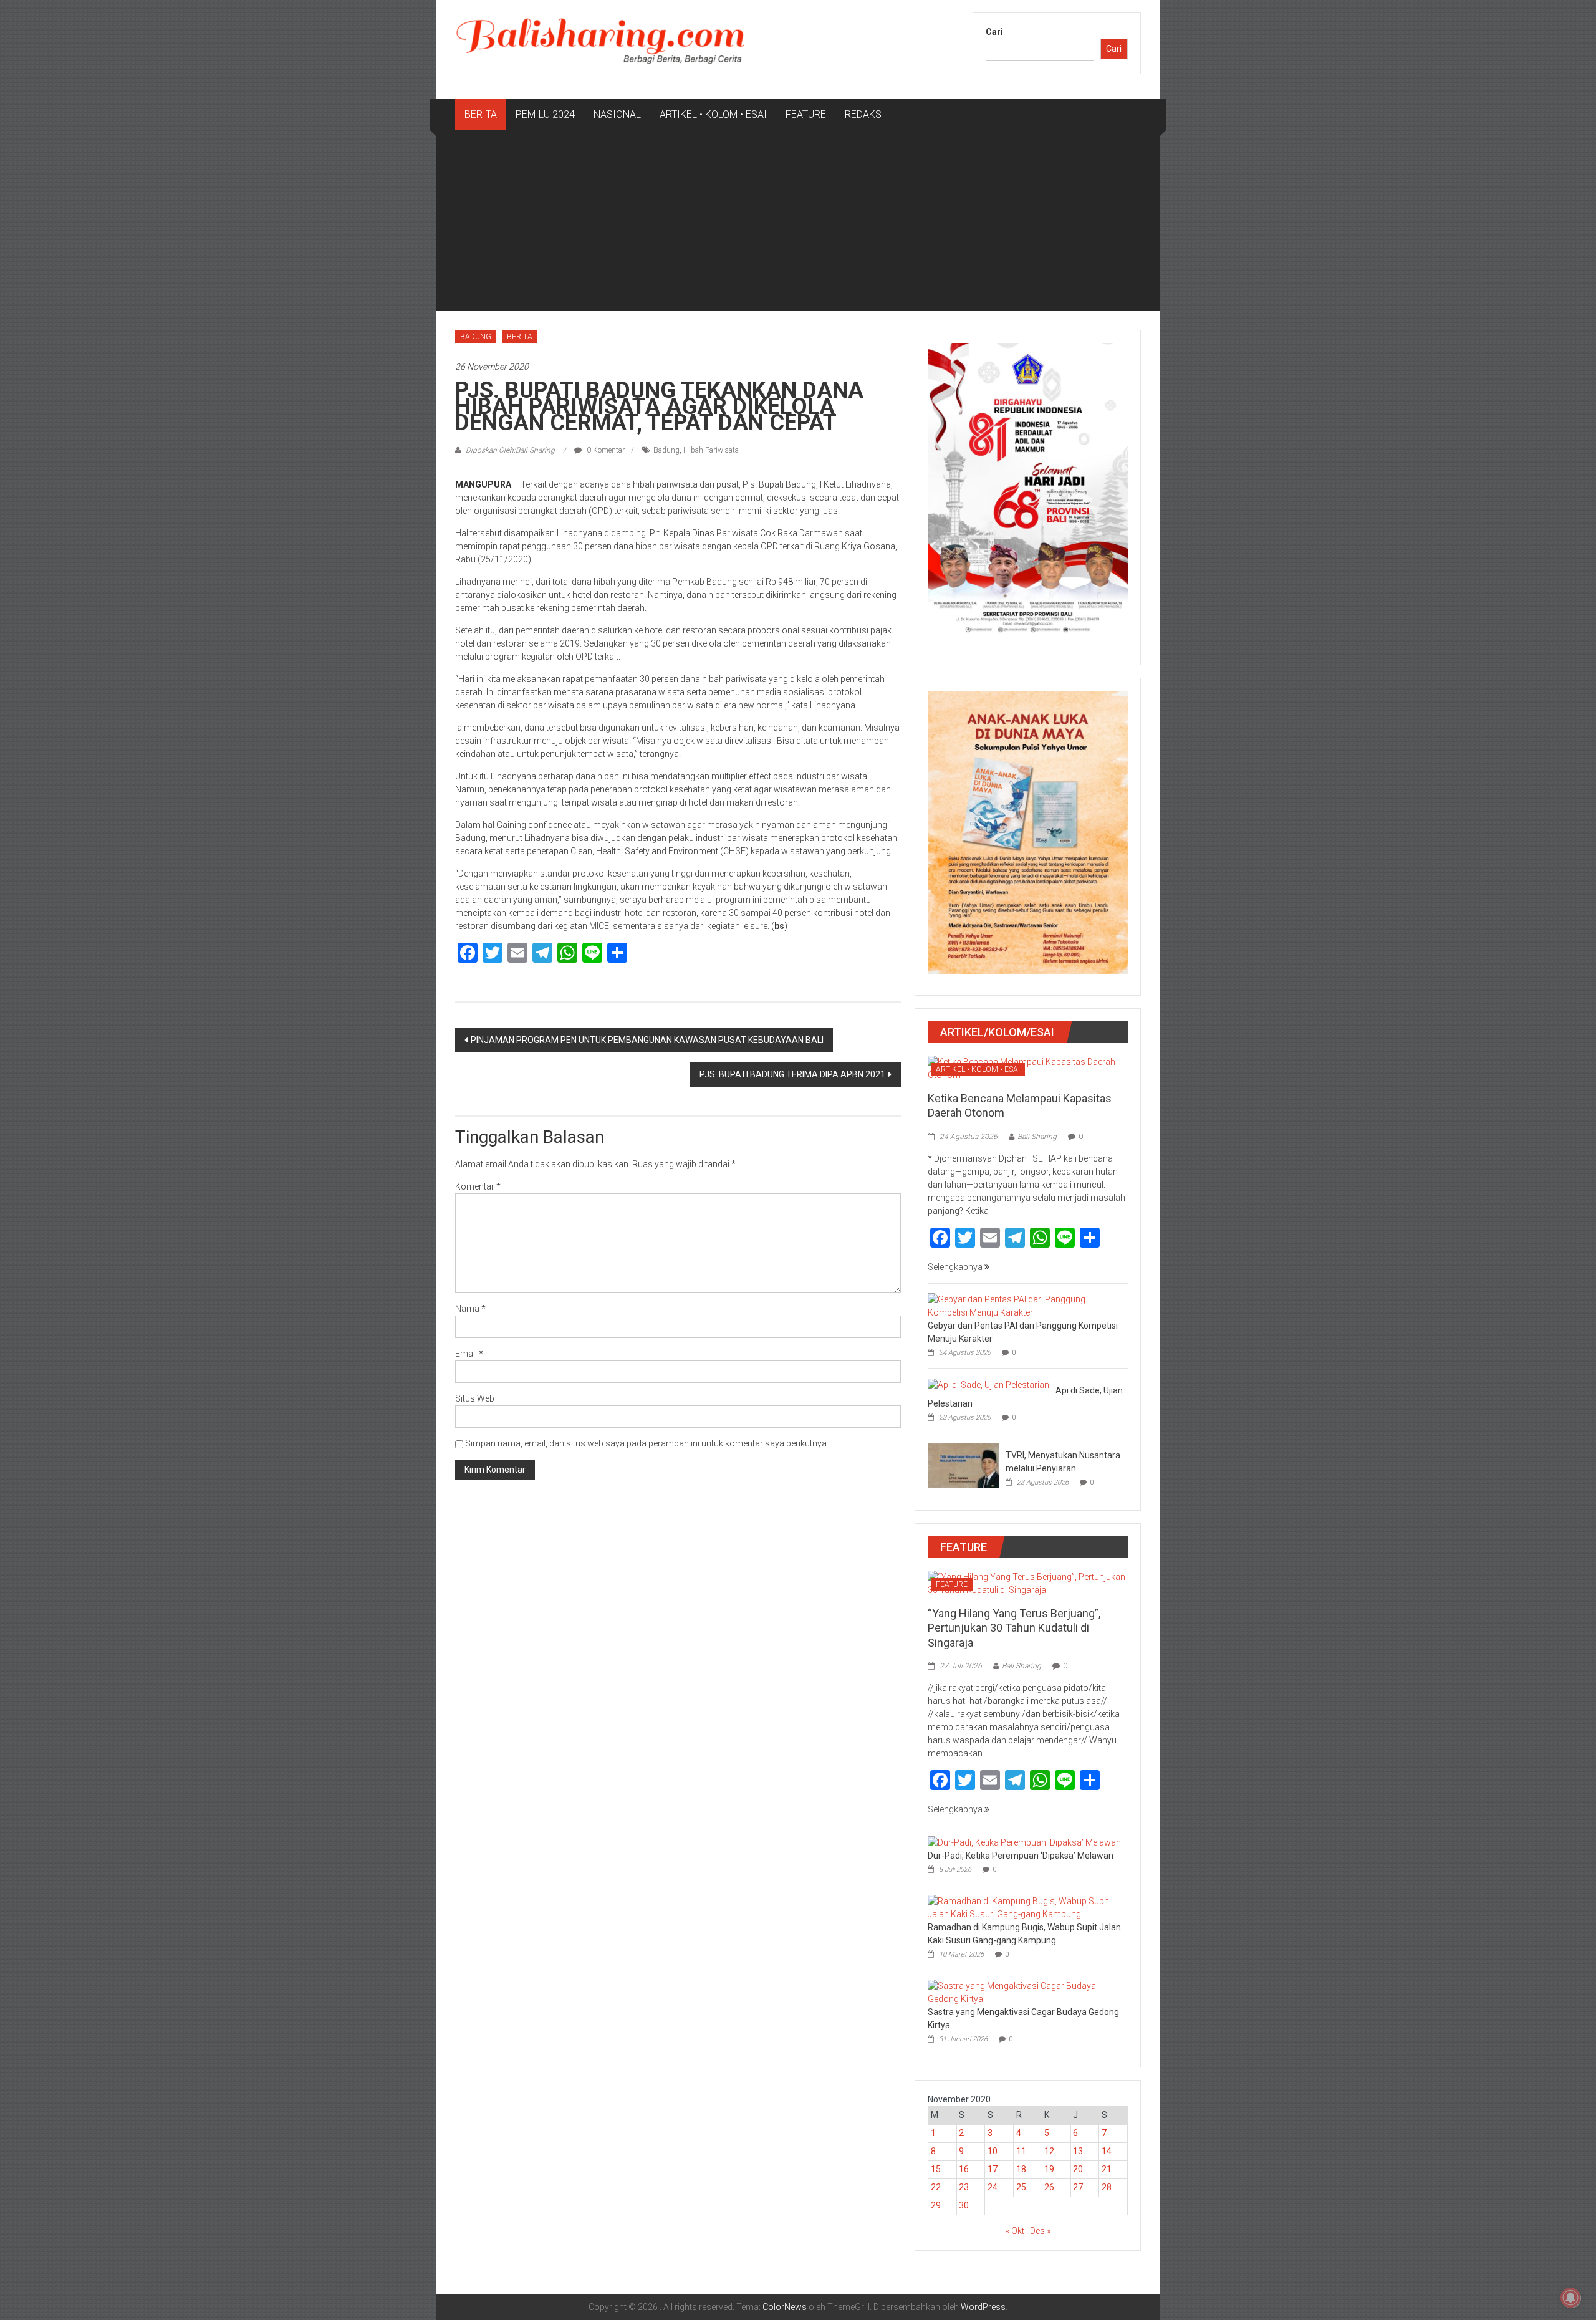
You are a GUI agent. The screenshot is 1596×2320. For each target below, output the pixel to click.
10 (993, 2151)
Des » (1040, 2231)
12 (1049, 2151)
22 (936, 2187)
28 (1107, 2187)
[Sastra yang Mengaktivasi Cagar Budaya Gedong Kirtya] (1025, 1991)
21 (1107, 2169)
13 (1078, 2151)
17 (993, 2169)
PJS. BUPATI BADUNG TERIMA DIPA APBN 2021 (792, 1074)
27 (1078, 2187)
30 (964, 2205)
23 (964, 2187)
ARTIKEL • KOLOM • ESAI (713, 114)
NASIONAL (617, 114)
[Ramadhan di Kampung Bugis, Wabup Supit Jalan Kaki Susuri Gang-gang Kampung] (1025, 1907)
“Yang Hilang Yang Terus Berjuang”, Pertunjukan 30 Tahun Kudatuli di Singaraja (1014, 1628)
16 (964, 2169)
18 (1021, 2169)
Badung (666, 450)
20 (1078, 2169)
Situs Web (475, 1398)
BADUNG (476, 337)
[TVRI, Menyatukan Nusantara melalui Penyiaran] (964, 1465)
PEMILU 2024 (545, 114)
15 (936, 2169)
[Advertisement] (798, 224)
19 (1049, 2169)
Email (469, 1354)
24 (993, 2187)
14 (1107, 2151)
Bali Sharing (1037, 1137)
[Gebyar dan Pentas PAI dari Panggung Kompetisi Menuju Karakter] (1025, 1305)
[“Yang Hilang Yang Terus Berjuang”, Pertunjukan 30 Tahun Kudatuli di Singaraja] (1028, 1582)
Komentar (478, 1186)
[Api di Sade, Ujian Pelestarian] (988, 1384)
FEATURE (806, 114)
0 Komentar (605, 450)
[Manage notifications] (1570, 2298)
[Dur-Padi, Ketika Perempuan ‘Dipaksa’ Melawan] (1024, 1842)
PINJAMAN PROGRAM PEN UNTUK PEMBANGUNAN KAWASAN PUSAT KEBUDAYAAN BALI (647, 1040)
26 (1049, 2187)
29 (936, 2205)
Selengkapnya (956, 1267)
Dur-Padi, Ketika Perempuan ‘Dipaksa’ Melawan (1021, 1856)
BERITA (481, 114)
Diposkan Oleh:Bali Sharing (510, 450)
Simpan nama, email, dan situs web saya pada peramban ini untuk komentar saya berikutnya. (647, 1443)
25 (1021, 2187)
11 (1021, 2151)
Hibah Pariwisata (711, 450)
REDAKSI (865, 114)
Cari (994, 32)
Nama (470, 1309)
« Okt (1015, 2231)
